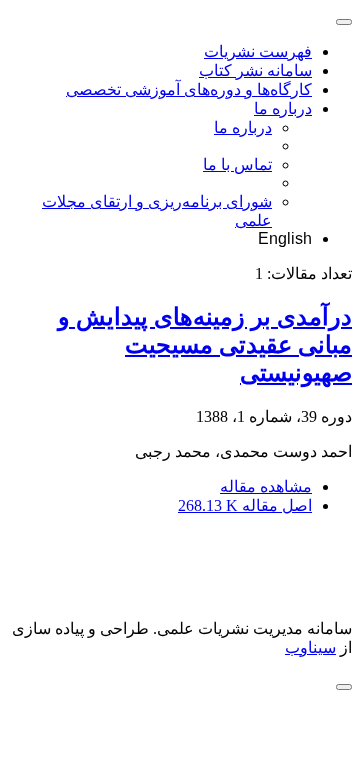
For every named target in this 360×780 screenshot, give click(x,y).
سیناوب (310, 647)
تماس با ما (237, 164)
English (285, 238)
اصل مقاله (245, 505)
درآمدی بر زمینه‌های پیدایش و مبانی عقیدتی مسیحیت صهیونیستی (205, 345)
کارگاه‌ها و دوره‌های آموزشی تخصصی (189, 89)
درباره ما (283, 108)
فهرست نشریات (258, 51)
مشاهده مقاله (266, 486)
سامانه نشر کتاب (255, 70)
